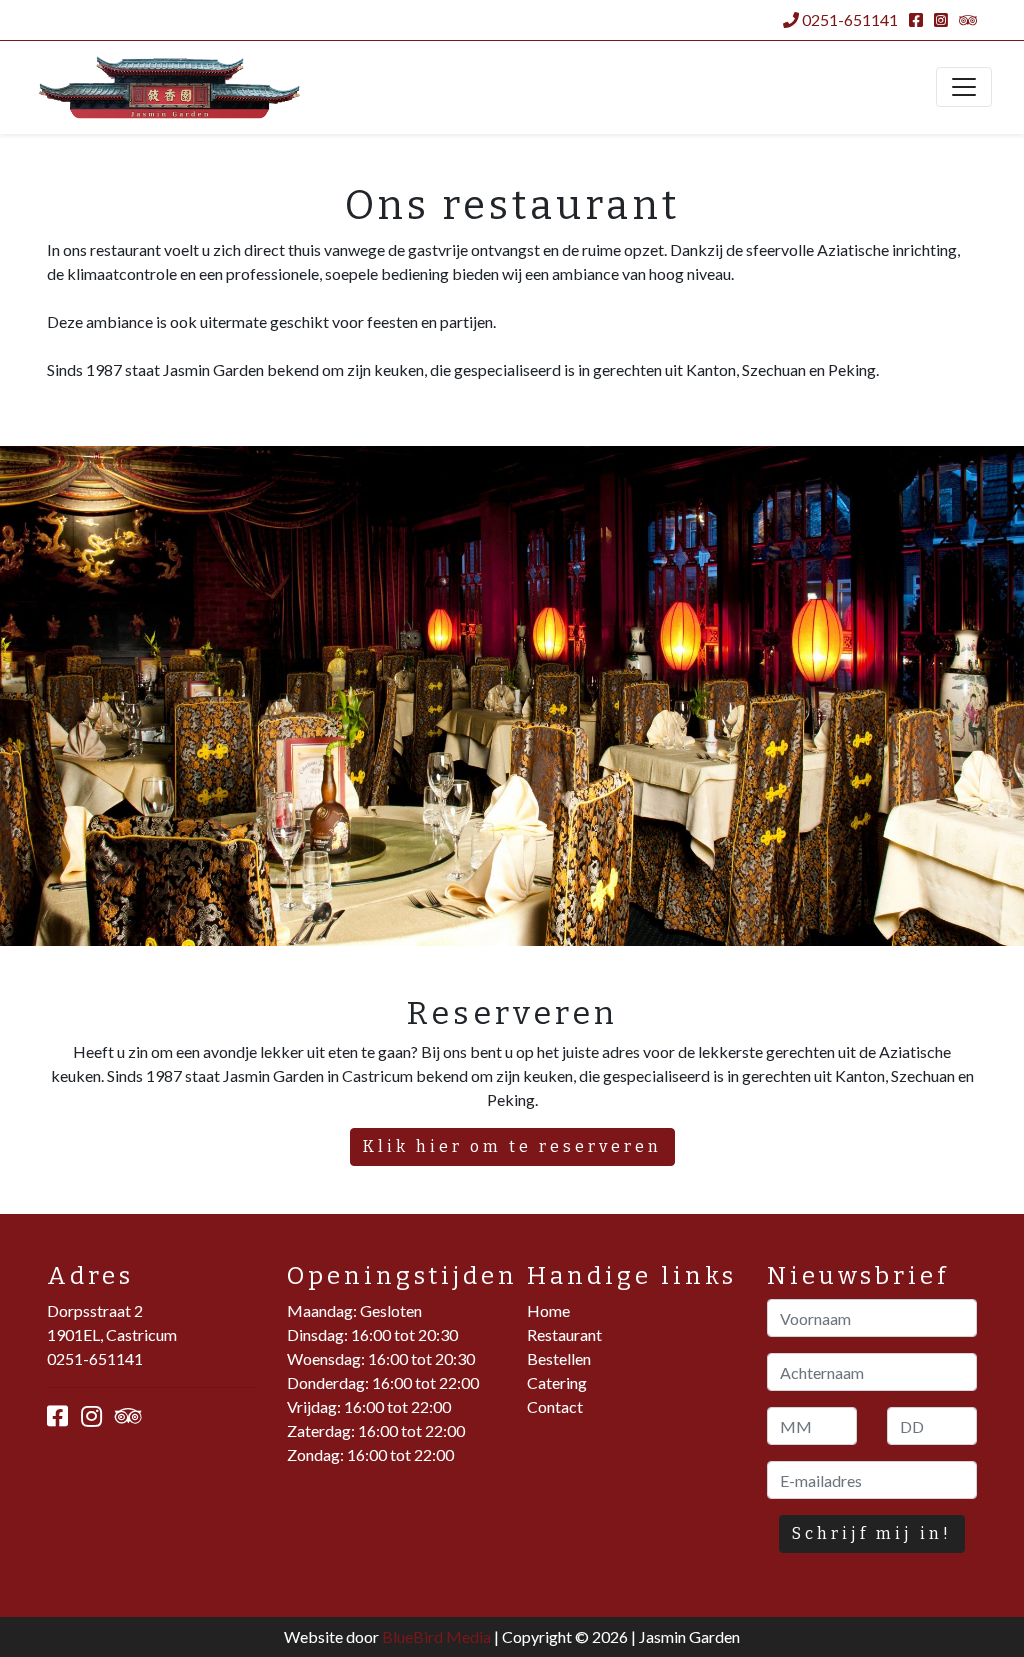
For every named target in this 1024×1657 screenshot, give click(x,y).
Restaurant (564, 1334)
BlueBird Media (436, 1636)
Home (548, 1310)
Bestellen (559, 1358)
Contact (555, 1406)
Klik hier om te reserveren (512, 1146)
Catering (557, 1382)
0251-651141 (848, 19)
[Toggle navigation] (964, 87)
